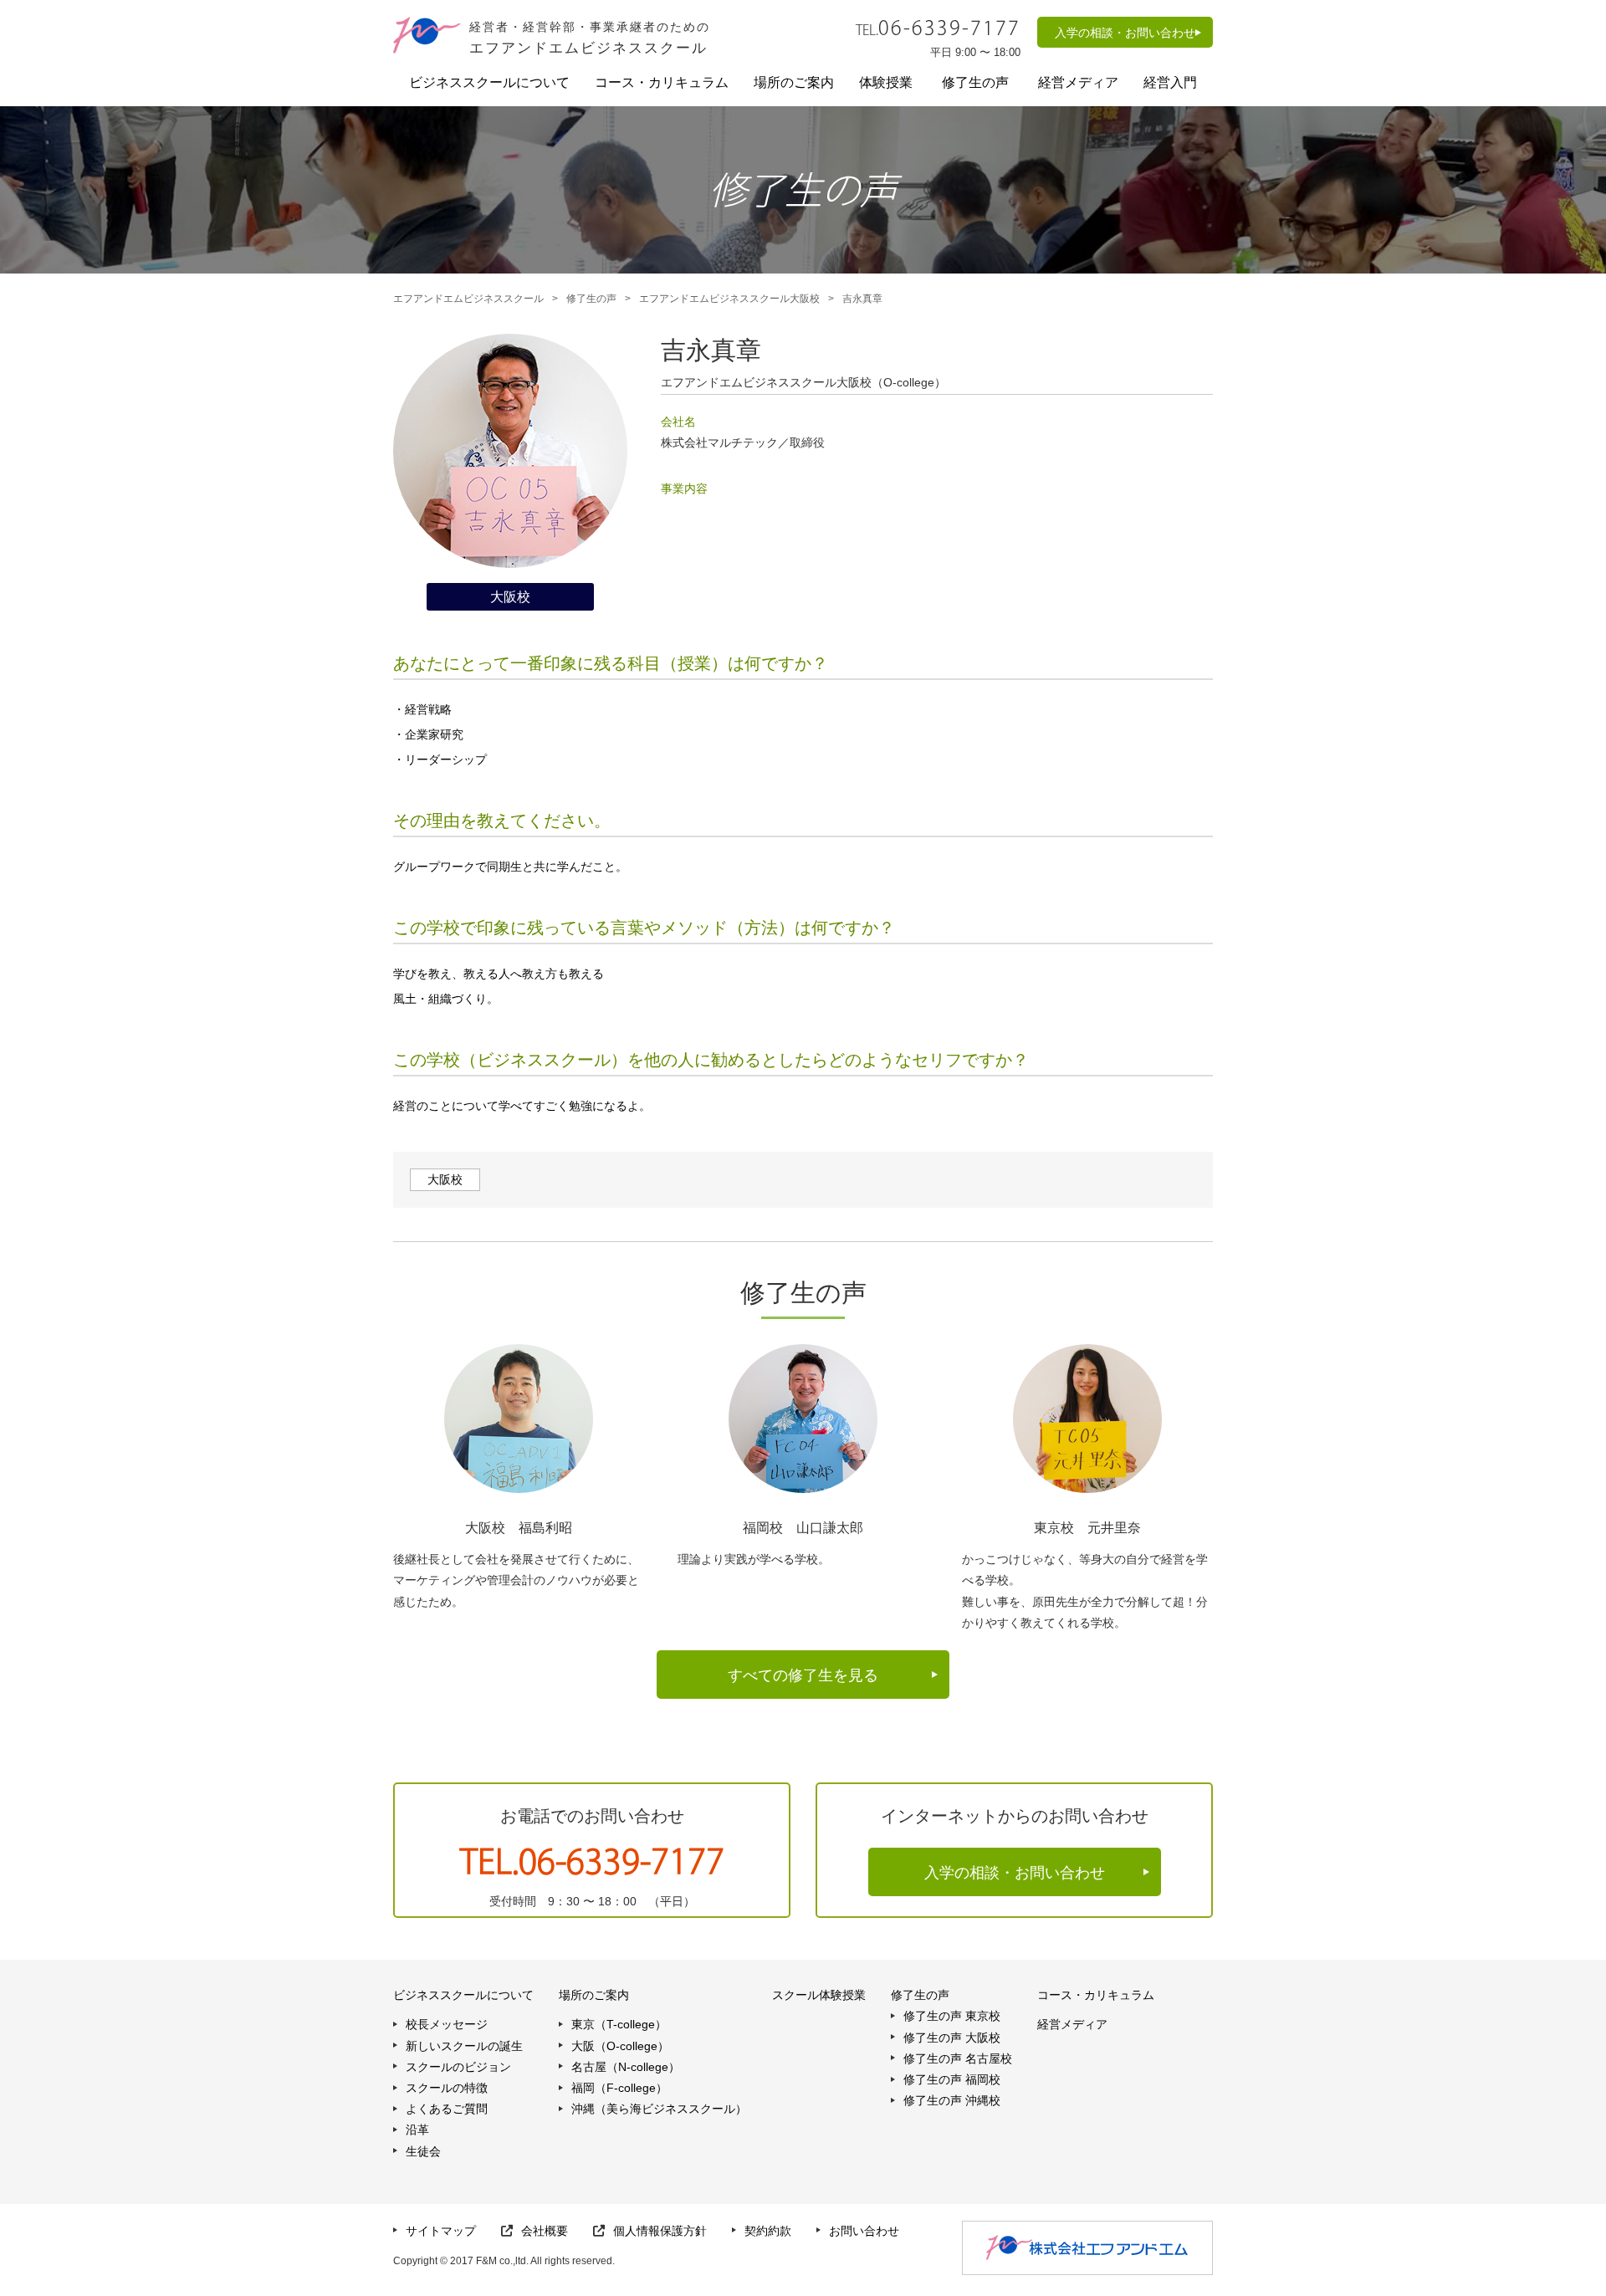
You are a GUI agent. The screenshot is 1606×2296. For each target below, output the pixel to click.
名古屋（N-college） (626, 2067)
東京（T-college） (619, 2024)
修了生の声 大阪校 (952, 2038)
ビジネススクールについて (489, 83)
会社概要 (545, 2231)
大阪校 (445, 1179)
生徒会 (423, 2151)
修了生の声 (591, 299)
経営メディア (1078, 83)
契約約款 (768, 2231)
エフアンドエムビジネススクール (468, 299)
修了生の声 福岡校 (952, 2079)
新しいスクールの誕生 (464, 2046)
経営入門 (1170, 83)
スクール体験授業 (819, 1995)
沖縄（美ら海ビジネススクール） (659, 2109)
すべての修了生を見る (803, 1675)
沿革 (417, 2130)
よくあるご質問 (447, 2109)
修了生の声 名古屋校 (958, 2058)
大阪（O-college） (620, 2046)
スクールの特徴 (447, 2088)
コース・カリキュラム (662, 83)
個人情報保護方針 (660, 2231)
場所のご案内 (794, 83)
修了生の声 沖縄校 (952, 2100)
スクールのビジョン (458, 2067)
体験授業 (886, 83)
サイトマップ (441, 2231)
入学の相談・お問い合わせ (1125, 33)
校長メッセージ (447, 2024)
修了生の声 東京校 (952, 2016)
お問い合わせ (864, 2231)
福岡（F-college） (619, 2088)
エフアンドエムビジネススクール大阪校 (729, 299)
